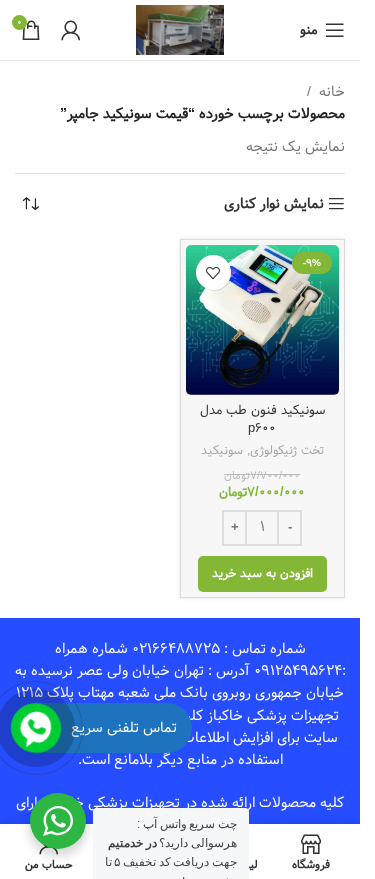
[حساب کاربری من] (71, 30)
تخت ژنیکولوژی (287, 450)
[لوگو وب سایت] (180, 30)
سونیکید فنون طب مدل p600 (262, 419)
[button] (262, 574)
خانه (332, 92)
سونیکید (222, 450)
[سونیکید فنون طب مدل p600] (263, 319)
